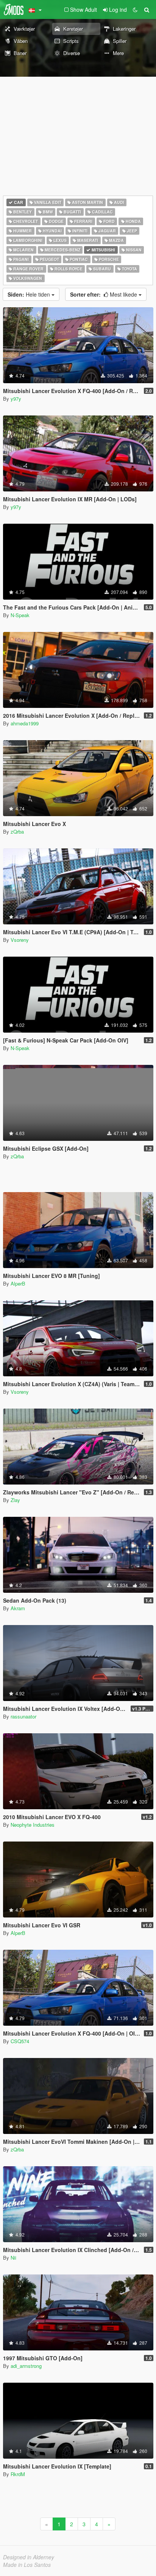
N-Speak (20, 615)
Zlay (15, 1500)
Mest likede (104, 294)
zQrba (17, 832)
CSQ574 (20, 2041)
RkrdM (18, 2474)
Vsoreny (20, 940)
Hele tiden (30, 294)
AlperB (18, 1283)
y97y (16, 399)
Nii (13, 2258)
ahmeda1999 (25, 723)
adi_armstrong (26, 2366)
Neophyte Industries (33, 1825)
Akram (18, 1608)
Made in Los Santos (27, 2565)
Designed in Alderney (29, 2557)
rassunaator (23, 1716)
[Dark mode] (135, 9)
